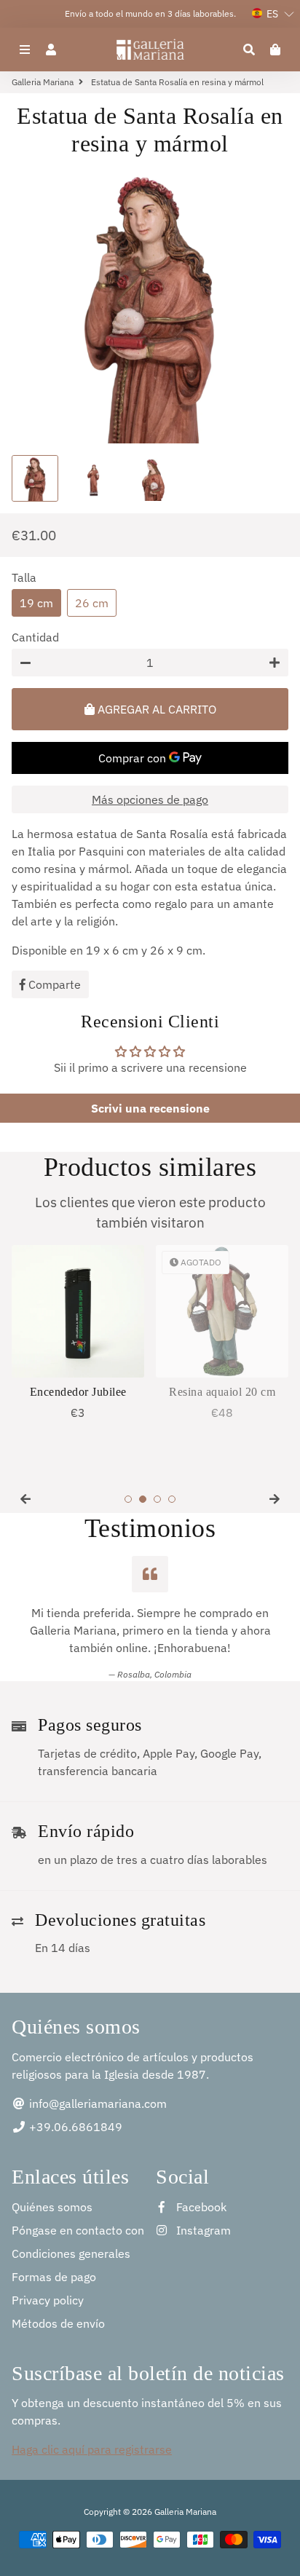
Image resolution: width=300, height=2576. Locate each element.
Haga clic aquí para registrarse (92, 2449)
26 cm (92, 603)
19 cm (36, 603)
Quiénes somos (52, 2207)
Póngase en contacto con (78, 2230)
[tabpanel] (78, 1333)
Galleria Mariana (43, 82)
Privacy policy (48, 2300)
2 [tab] (143, 1499)
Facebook (200, 2207)
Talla (24, 577)
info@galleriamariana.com (96, 2103)
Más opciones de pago (150, 799)
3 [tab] (157, 1499)
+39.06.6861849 (74, 2127)
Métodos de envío (58, 2323)
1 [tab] (128, 1499)
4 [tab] (172, 1499)
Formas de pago (54, 2277)
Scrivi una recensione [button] (150, 1108)
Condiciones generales (71, 2253)
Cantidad (35, 637)
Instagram (202, 2230)
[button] (273, 14)
